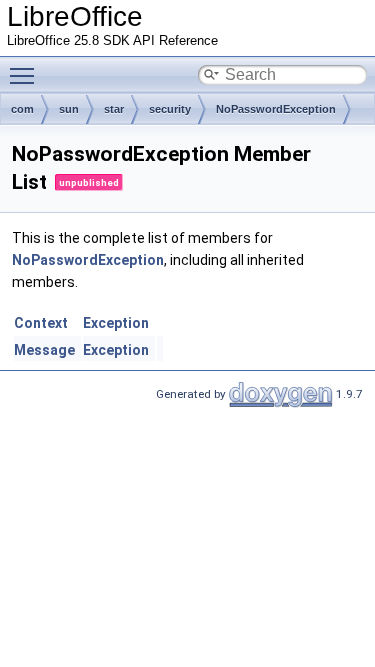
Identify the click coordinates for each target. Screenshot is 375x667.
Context (41, 323)
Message (44, 350)
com (22, 109)
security (170, 109)
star (114, 109)
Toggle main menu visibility (26, 75)
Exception (116, 323)
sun (69, 109)
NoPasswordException (276, 109)
